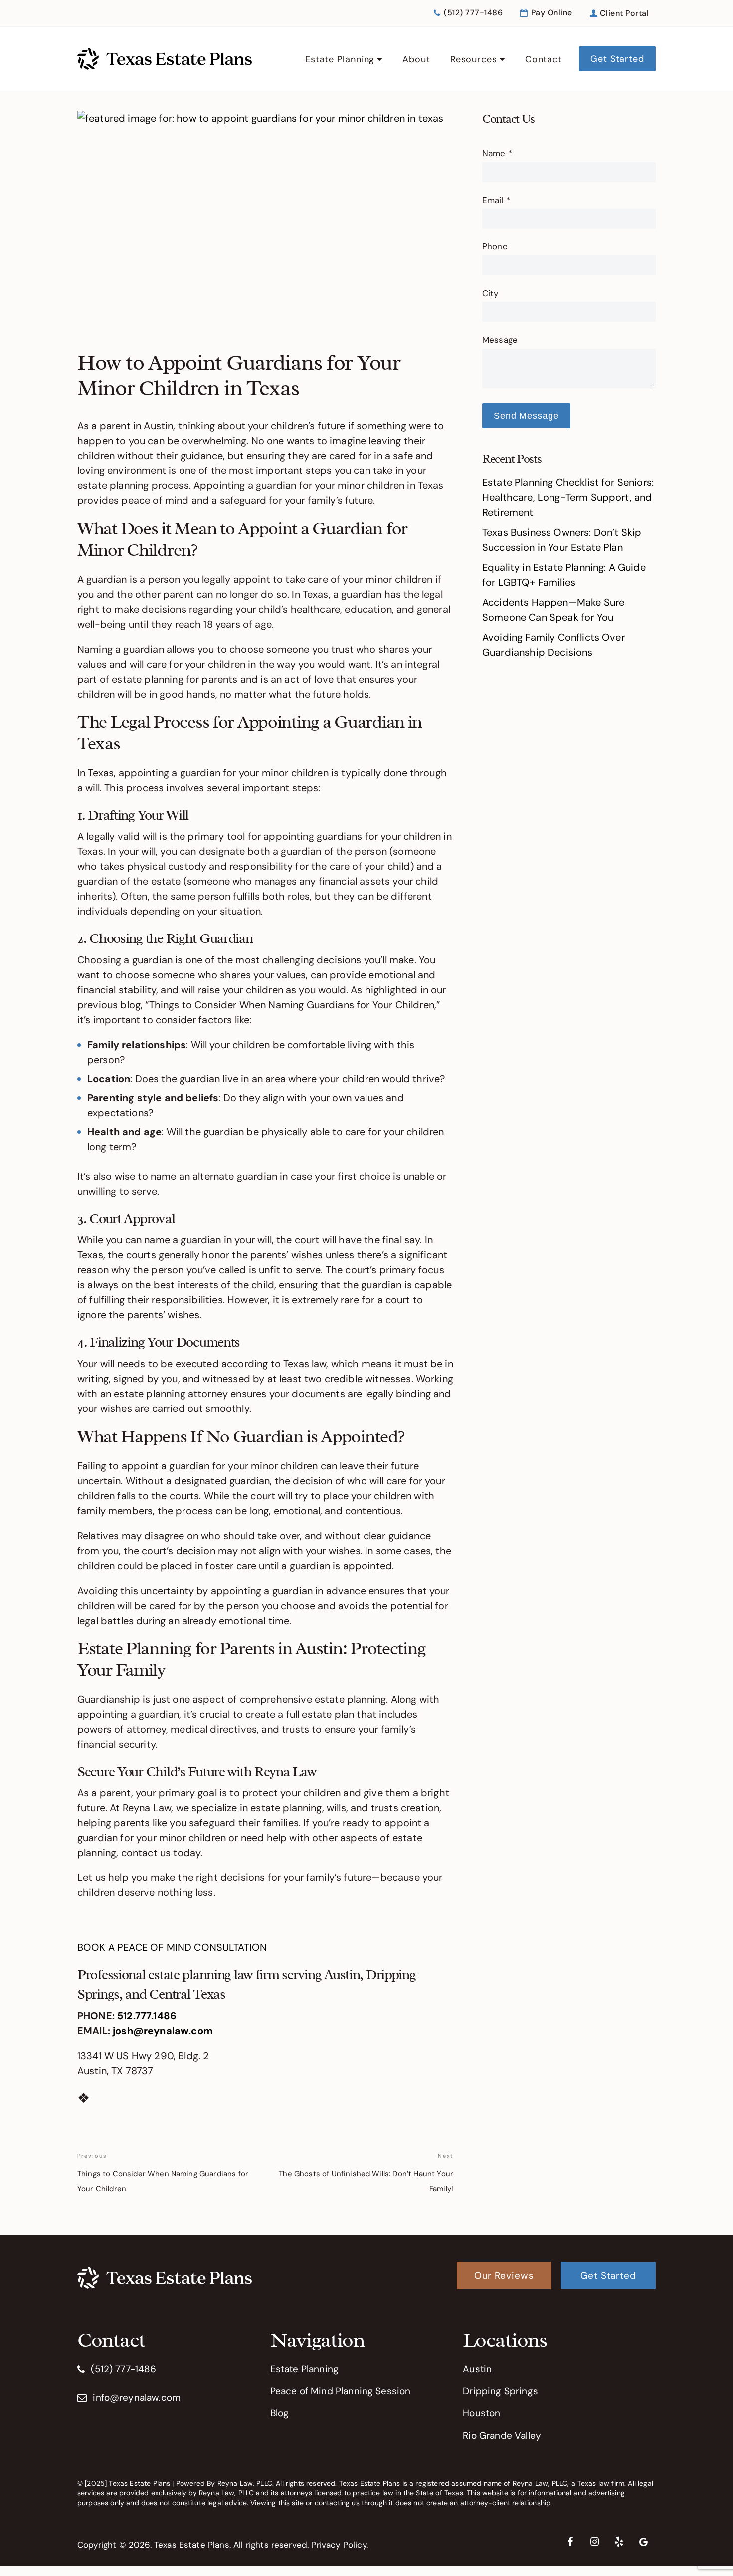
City (490, 293)
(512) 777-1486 (472, 13)
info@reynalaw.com (137, 2398)
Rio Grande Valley (502, 2436)
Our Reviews (504, 2275)
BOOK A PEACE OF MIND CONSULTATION (172, 1947)
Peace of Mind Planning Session (341, 2391)
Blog (280, 2413)
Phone (495, 246)
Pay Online (551, 13)
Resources (474, 59)
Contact (544, 59)
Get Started (617, 59)
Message (500, 340)
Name (497, 153)
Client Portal (623, 13)
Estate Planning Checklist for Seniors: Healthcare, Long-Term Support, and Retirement (568, 497)
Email (496, 200)
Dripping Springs (500, 2391)
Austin (477, 2369)
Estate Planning (340, 59)
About (416, 59)
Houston (481, 2413)
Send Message (526, 416)
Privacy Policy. (339, 2545)
